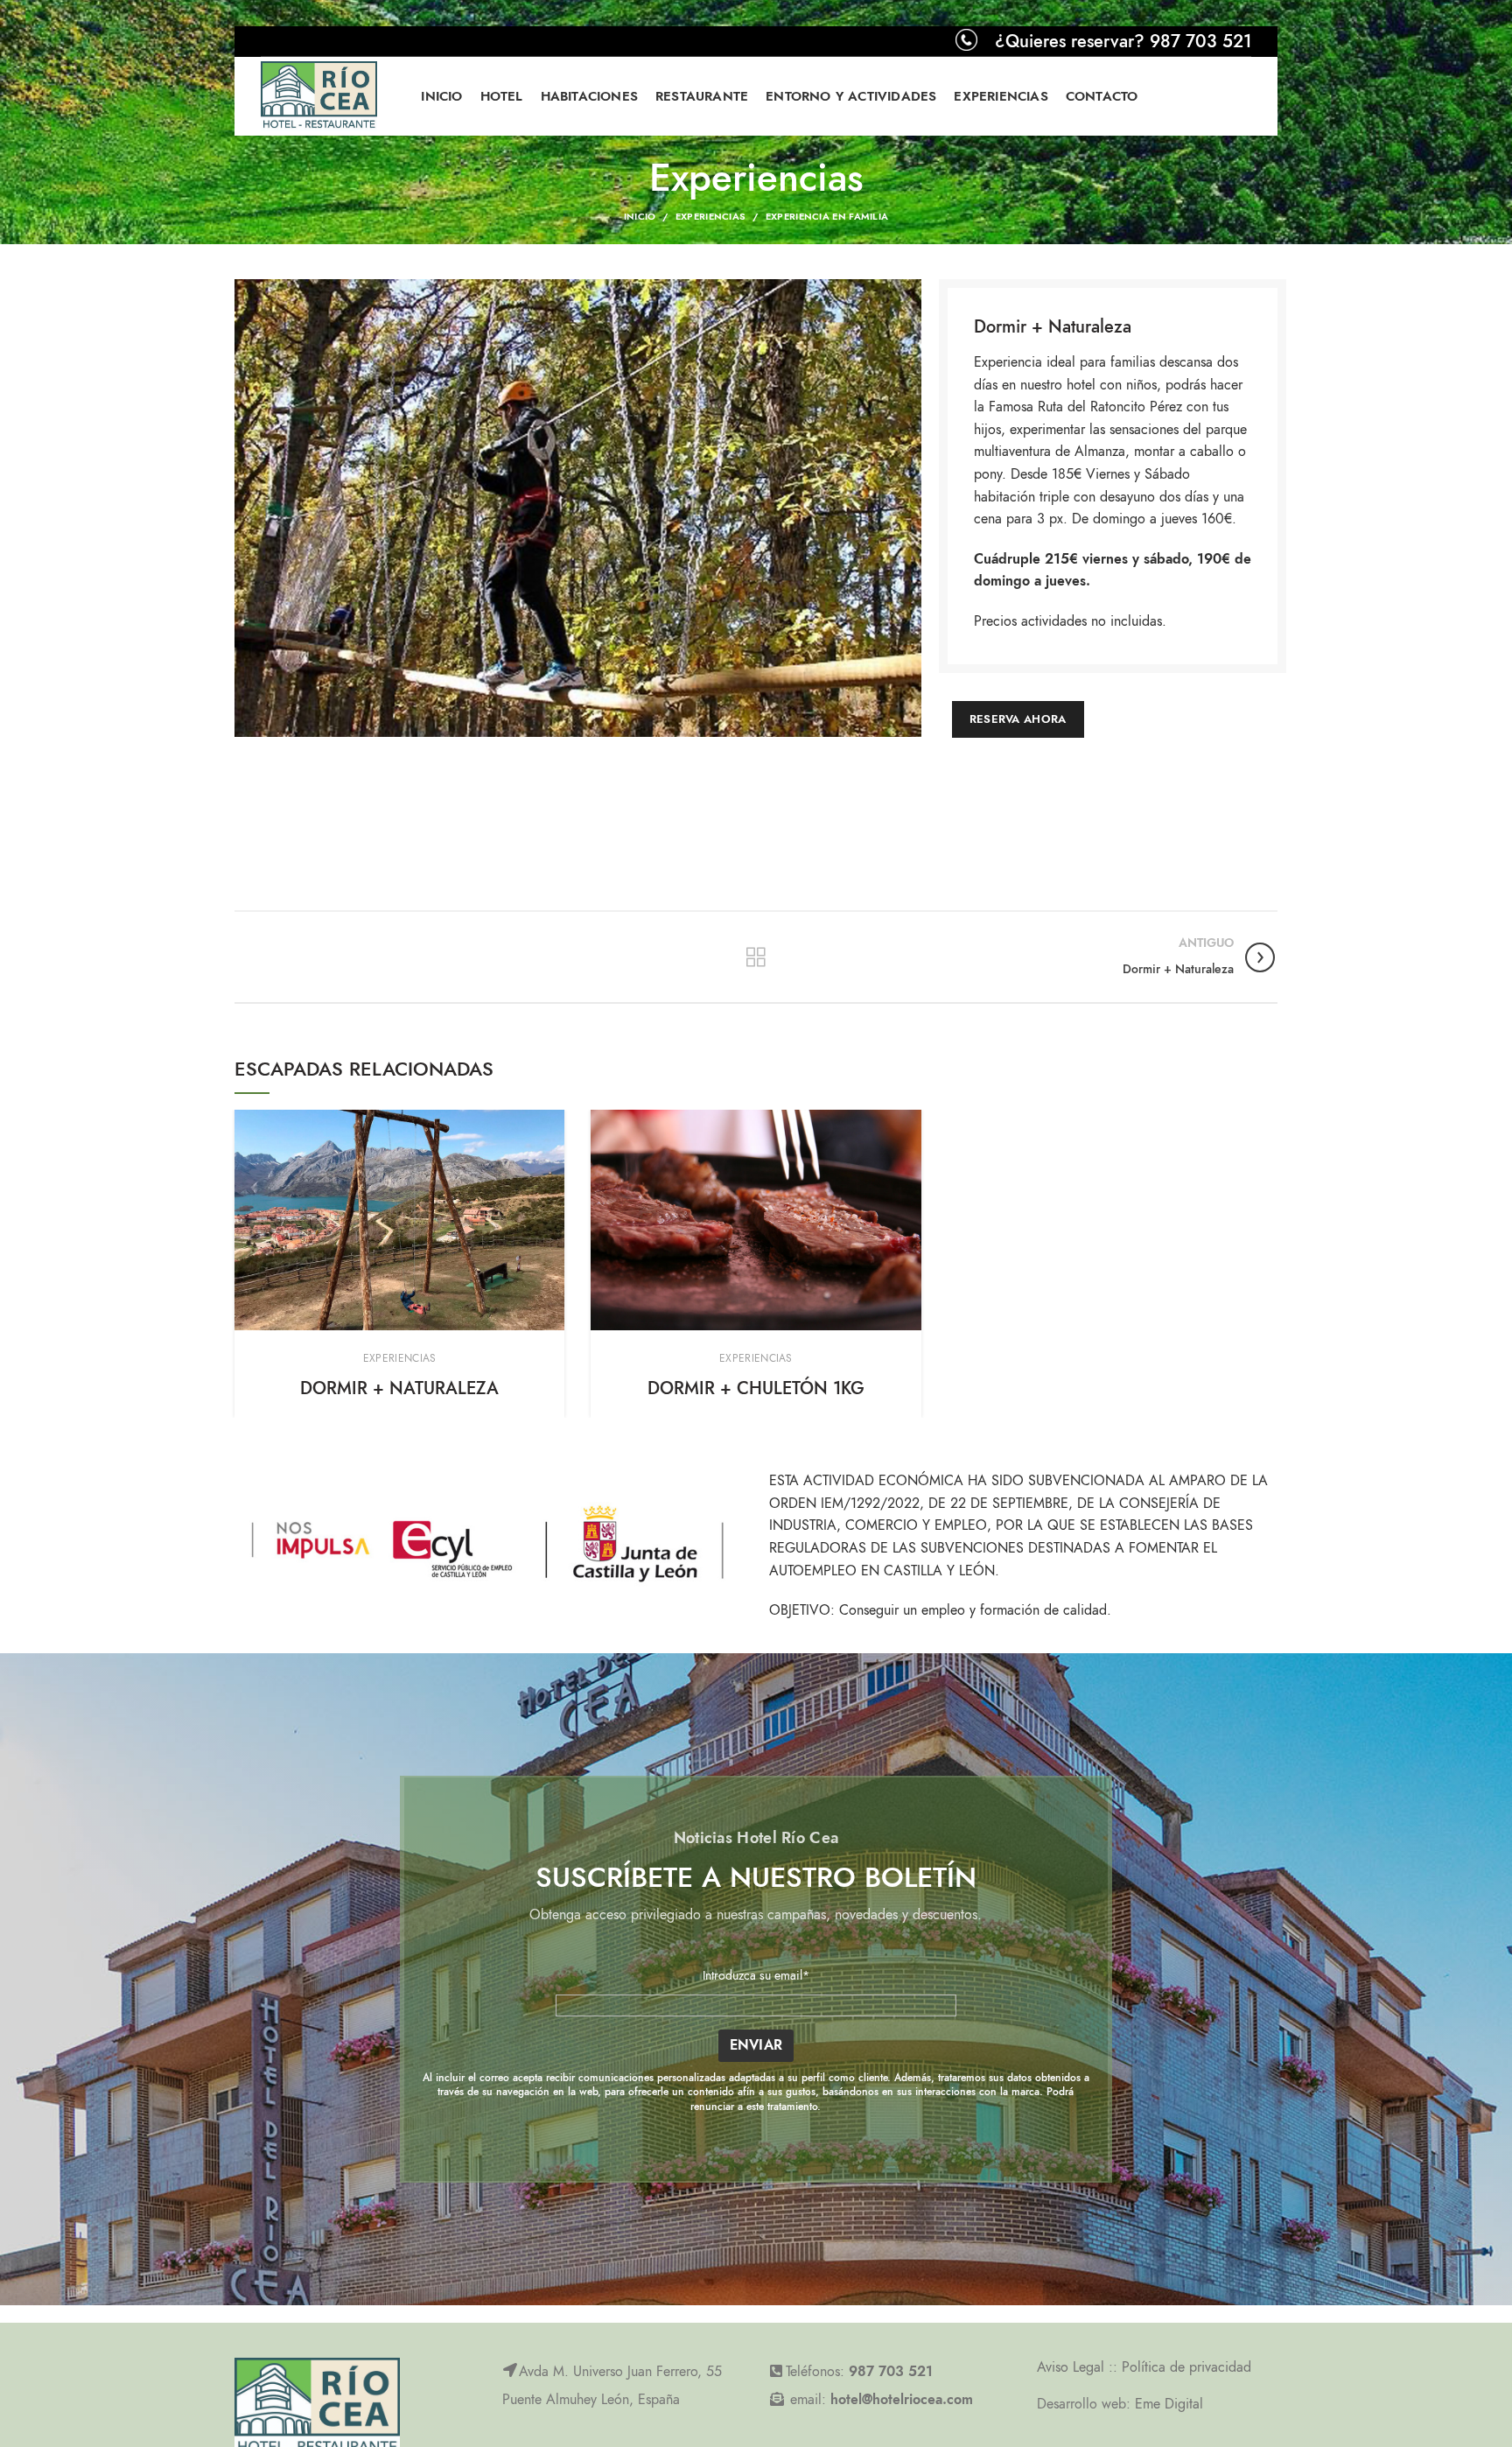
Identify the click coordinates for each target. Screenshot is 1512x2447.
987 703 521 (891, 2372)
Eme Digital (1169, 2404)
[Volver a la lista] (756, 957)
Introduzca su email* (756, 1976)
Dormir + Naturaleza (399, 1388)
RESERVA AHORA (1018, 719)
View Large (551, 1123)
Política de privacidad (1186, 2367)
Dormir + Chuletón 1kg (756, 1388)
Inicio (640, 217)
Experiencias (711, 217)
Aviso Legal (1073, 2367)
